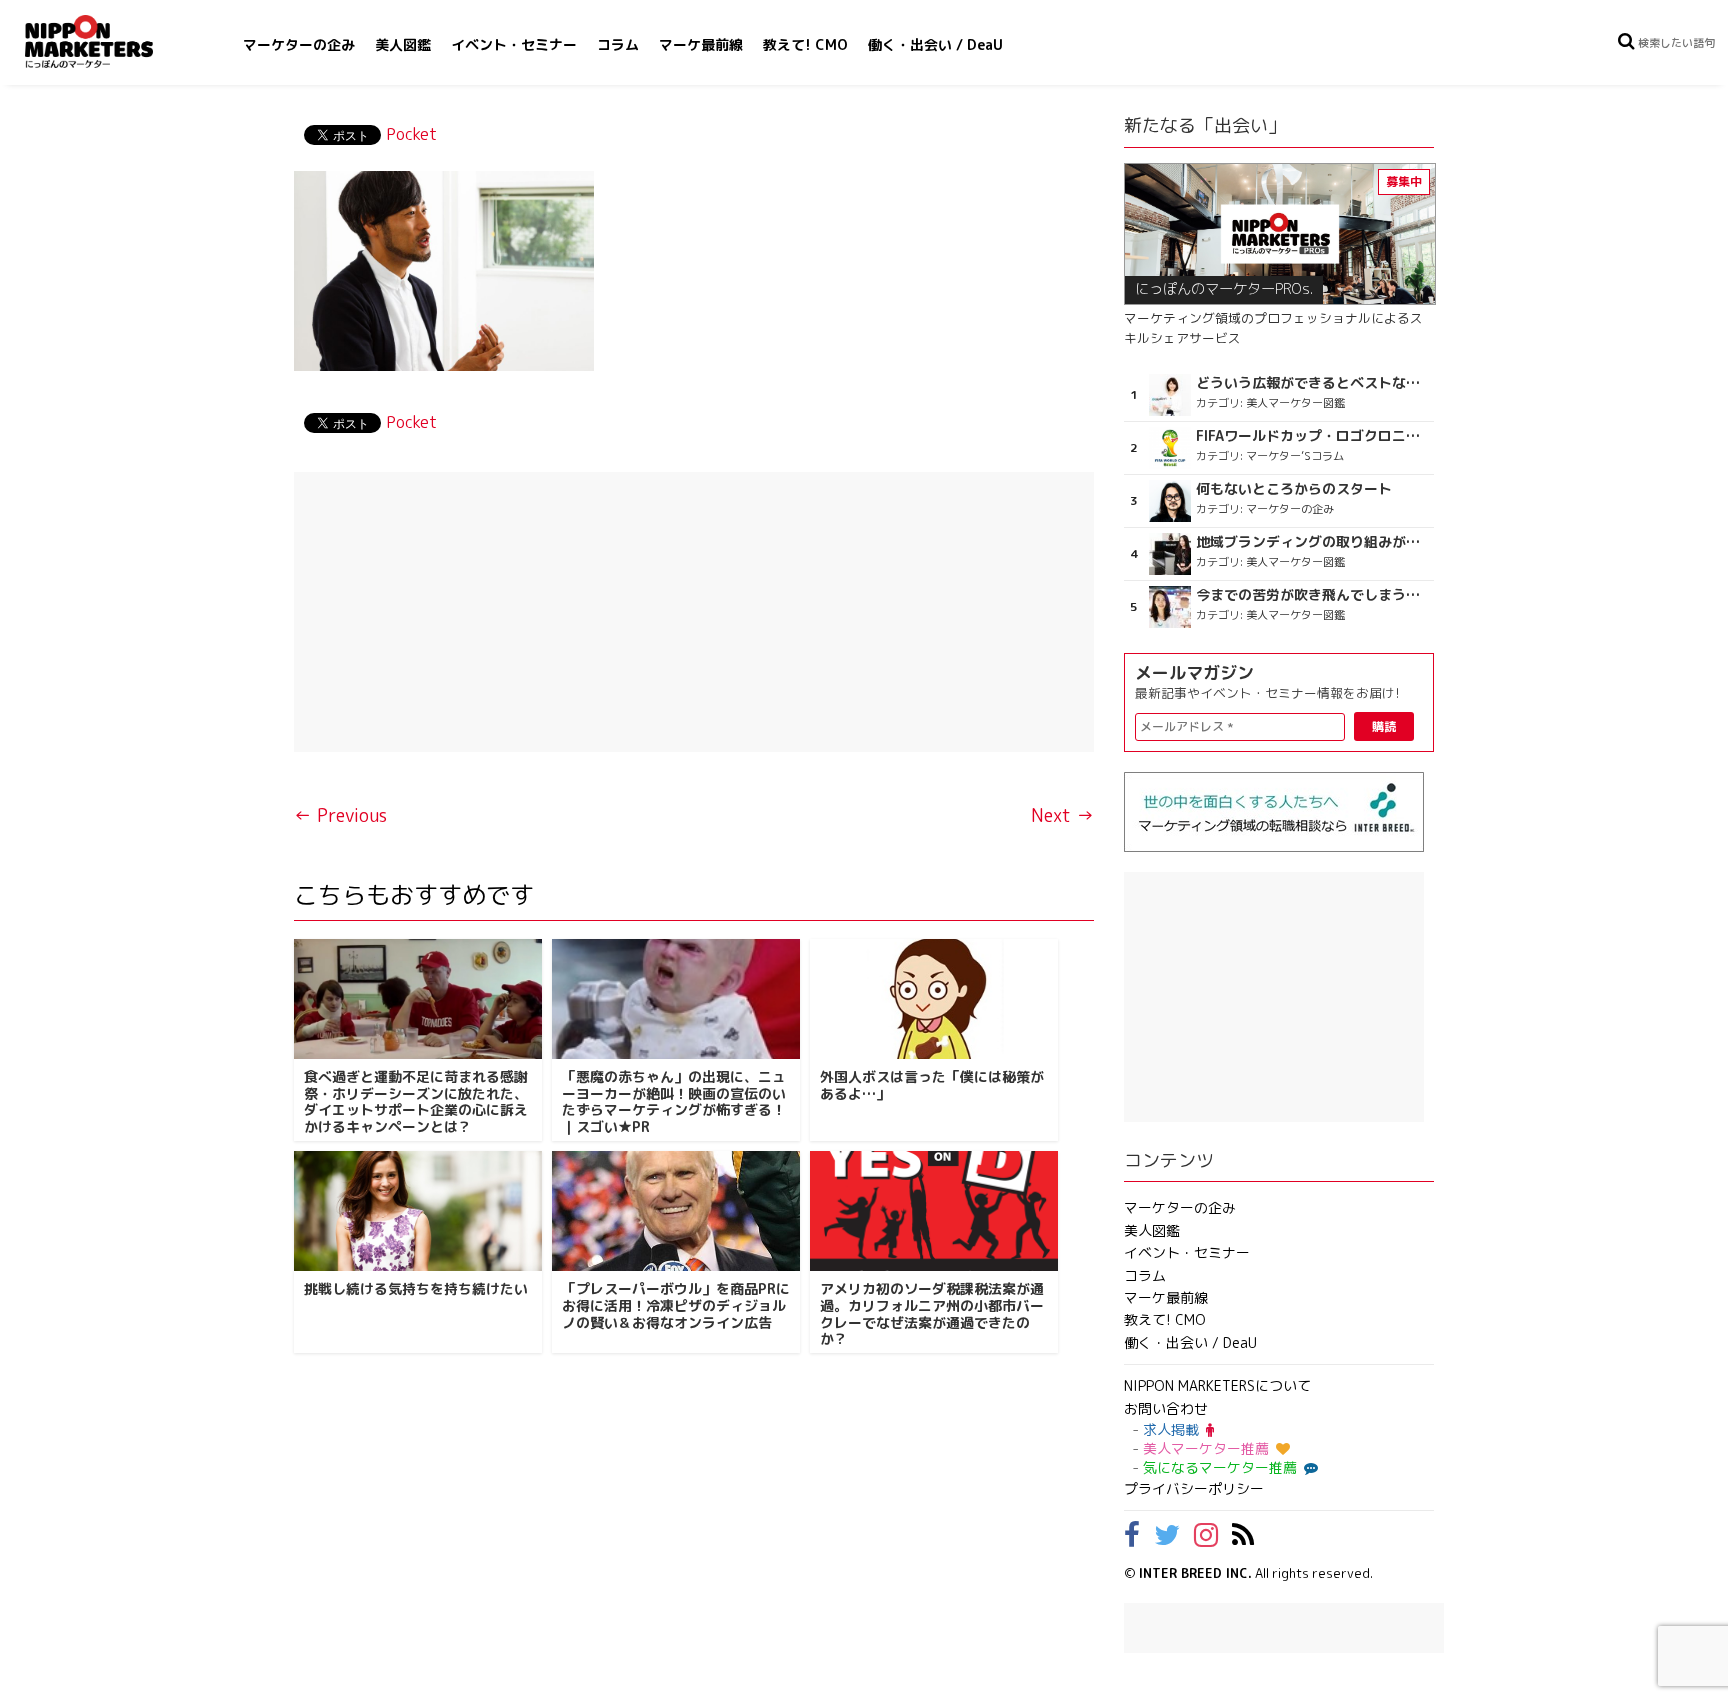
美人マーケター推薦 (1206, 1448)
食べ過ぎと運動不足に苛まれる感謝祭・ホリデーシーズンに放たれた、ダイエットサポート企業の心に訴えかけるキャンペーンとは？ (416, 1101)
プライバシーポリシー (1194, 1488)
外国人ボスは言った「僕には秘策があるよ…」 (932, 1085)
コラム (618, 44)
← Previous (340, 815)
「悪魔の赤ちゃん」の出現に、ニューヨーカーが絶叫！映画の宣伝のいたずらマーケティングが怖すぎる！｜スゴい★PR (674, 1101)
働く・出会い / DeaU (935, 44)
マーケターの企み (299, 44)
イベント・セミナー (514, 44)
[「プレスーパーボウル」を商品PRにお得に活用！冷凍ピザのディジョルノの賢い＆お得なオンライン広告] (676, 1211)
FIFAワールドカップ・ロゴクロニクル (1312, 436)
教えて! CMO (805, 44)
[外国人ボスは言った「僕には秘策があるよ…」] (934, 999)
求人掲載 (1171, 1429)
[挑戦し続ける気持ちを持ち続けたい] (418, 1211)
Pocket (411, 134)
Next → (1062, 815)
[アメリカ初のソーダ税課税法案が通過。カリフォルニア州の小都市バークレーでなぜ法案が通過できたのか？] (934, 1211)
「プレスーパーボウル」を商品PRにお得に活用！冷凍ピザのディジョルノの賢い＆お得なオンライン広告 (676, 1305)
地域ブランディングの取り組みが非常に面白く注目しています (1312, 542)
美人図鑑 (403, 44)
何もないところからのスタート (1294, 489)
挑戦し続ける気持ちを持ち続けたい (416, 1288)
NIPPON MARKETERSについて (1217, 1385)
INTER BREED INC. (1195, 1573)
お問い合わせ (1166, 1408)
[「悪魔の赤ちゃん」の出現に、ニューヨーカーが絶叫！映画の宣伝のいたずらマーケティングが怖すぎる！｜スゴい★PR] (676, 999)
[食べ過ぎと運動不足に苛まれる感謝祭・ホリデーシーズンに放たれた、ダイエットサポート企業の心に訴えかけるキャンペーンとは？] (418, 999)
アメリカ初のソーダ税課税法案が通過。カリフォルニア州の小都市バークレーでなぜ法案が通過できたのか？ (932, 1313)
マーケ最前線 (701, 44)
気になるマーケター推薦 (1220, 1467)
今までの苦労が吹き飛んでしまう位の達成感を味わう (1312, 595)
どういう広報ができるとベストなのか (1312, 383)
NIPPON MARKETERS (109, 41)
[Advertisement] (694, 612)
